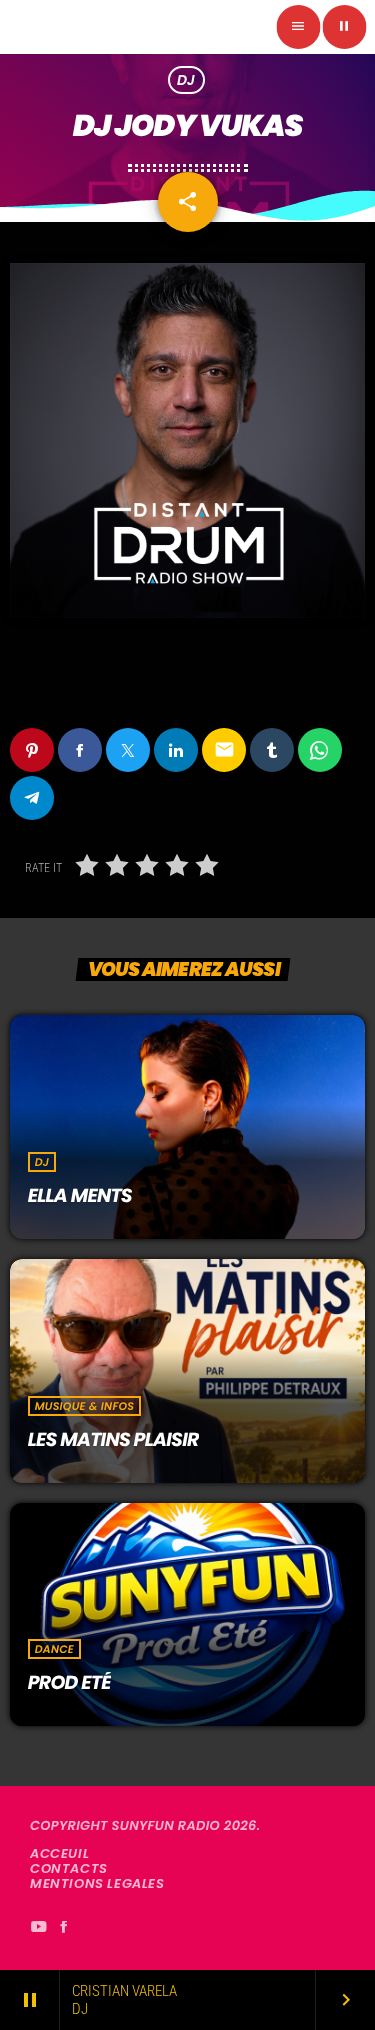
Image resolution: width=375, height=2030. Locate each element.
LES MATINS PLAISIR (113, 1439)
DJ (186, 80)
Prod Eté (69, 1682)
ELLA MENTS (80, 1195)
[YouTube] (38, 1928)
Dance (54, 1649)
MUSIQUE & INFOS (84, 1406)
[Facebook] (64, 1928)
